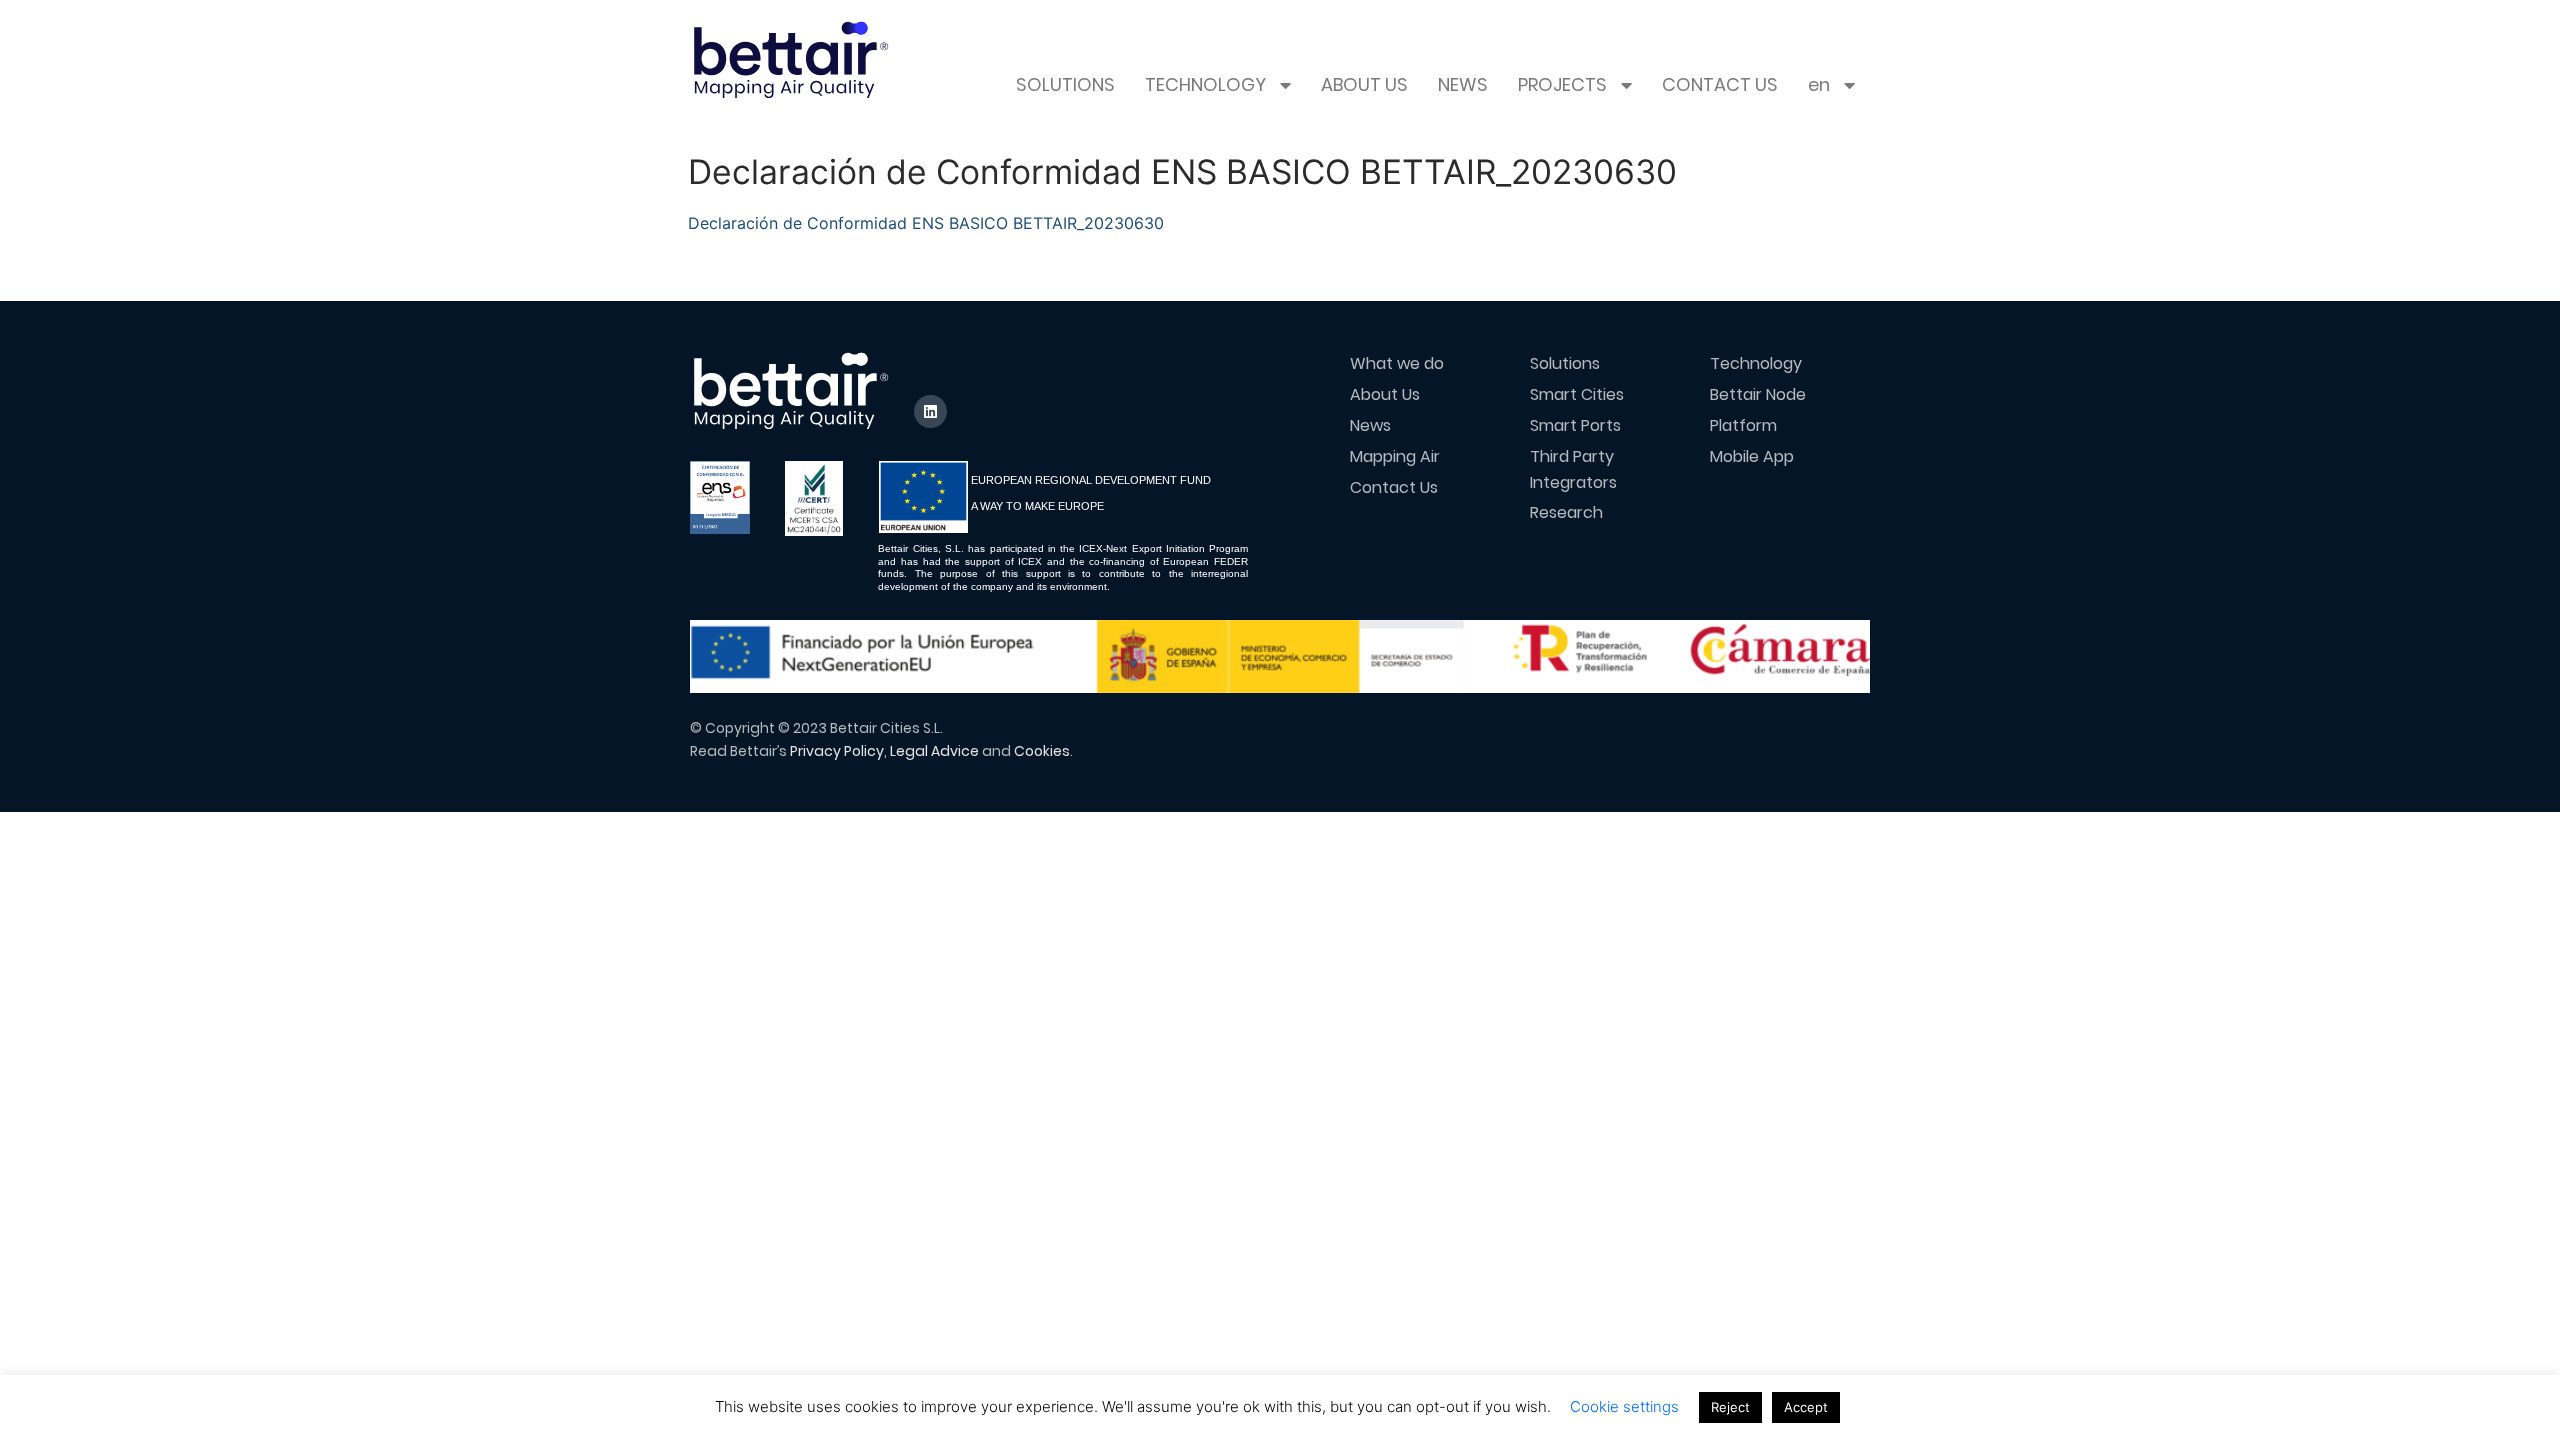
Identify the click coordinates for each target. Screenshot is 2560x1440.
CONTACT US (1720, 85)
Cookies (1042, 751)
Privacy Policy (837, 751)
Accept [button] (1806, 1407)
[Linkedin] (930, 411)
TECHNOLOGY (1205, 85)
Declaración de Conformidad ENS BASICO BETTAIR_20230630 (926, 223)
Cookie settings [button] (1624, 1406)
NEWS (1463, 85)
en (1819, 85)
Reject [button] (1730, 1407)
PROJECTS (1562, 85)
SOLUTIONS (1065, 85)
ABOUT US (1364, 85)
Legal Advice (934, 751)
